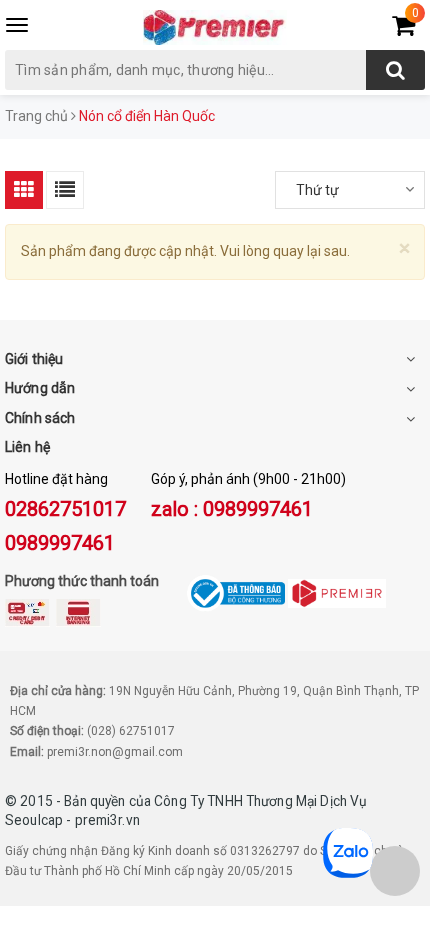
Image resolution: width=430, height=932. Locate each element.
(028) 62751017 (131, 731)
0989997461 (60, 543)
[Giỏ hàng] (403, 29)
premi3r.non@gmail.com (115, 752)
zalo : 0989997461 (232, 509)
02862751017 (65, 509)
